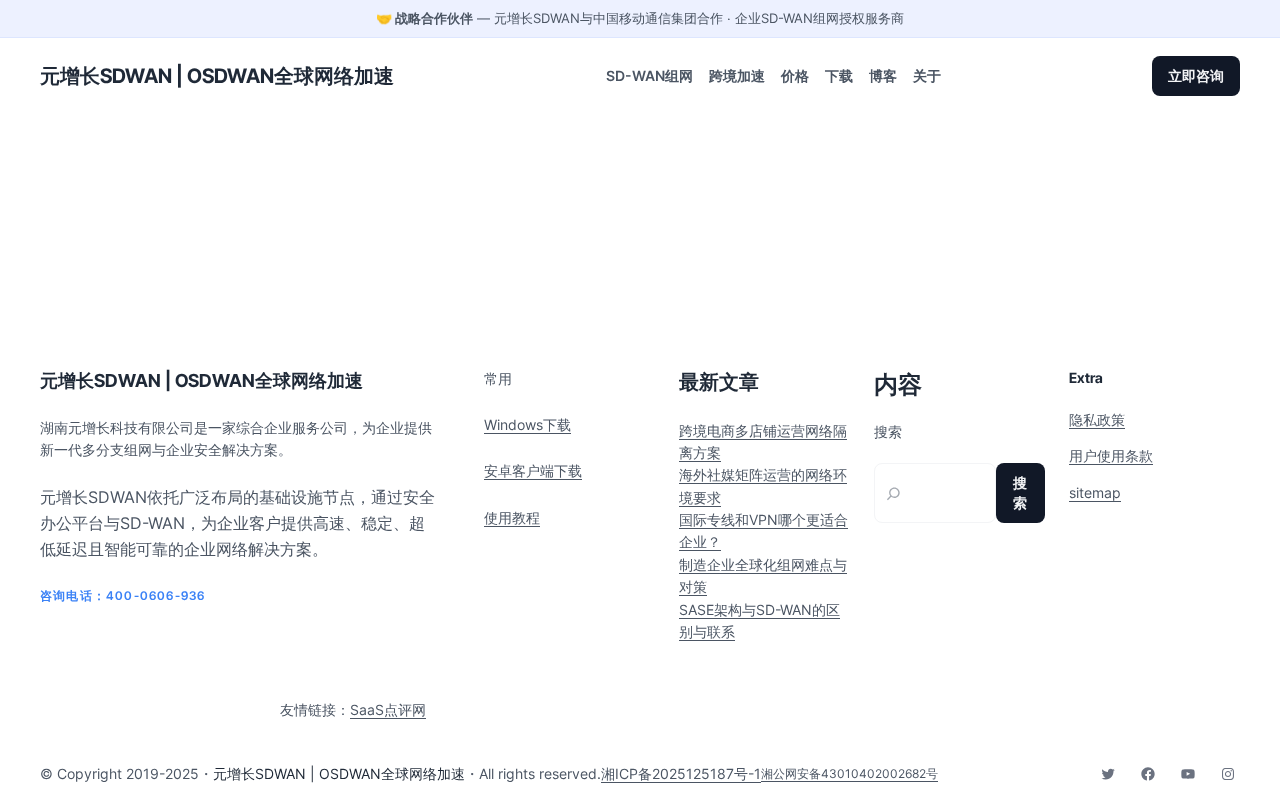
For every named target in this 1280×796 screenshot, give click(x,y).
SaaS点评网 (388, 709)
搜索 (888, 432)
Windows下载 (527, 424)
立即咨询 (1196, 75)
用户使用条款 (1111, 455)
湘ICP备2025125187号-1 (681, 773)
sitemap (1095, 492)
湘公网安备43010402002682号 (849, 773)
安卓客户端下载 (533, 470)
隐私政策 (1097, 419)
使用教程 (512, 517)
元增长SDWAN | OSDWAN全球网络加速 (217, 76)
